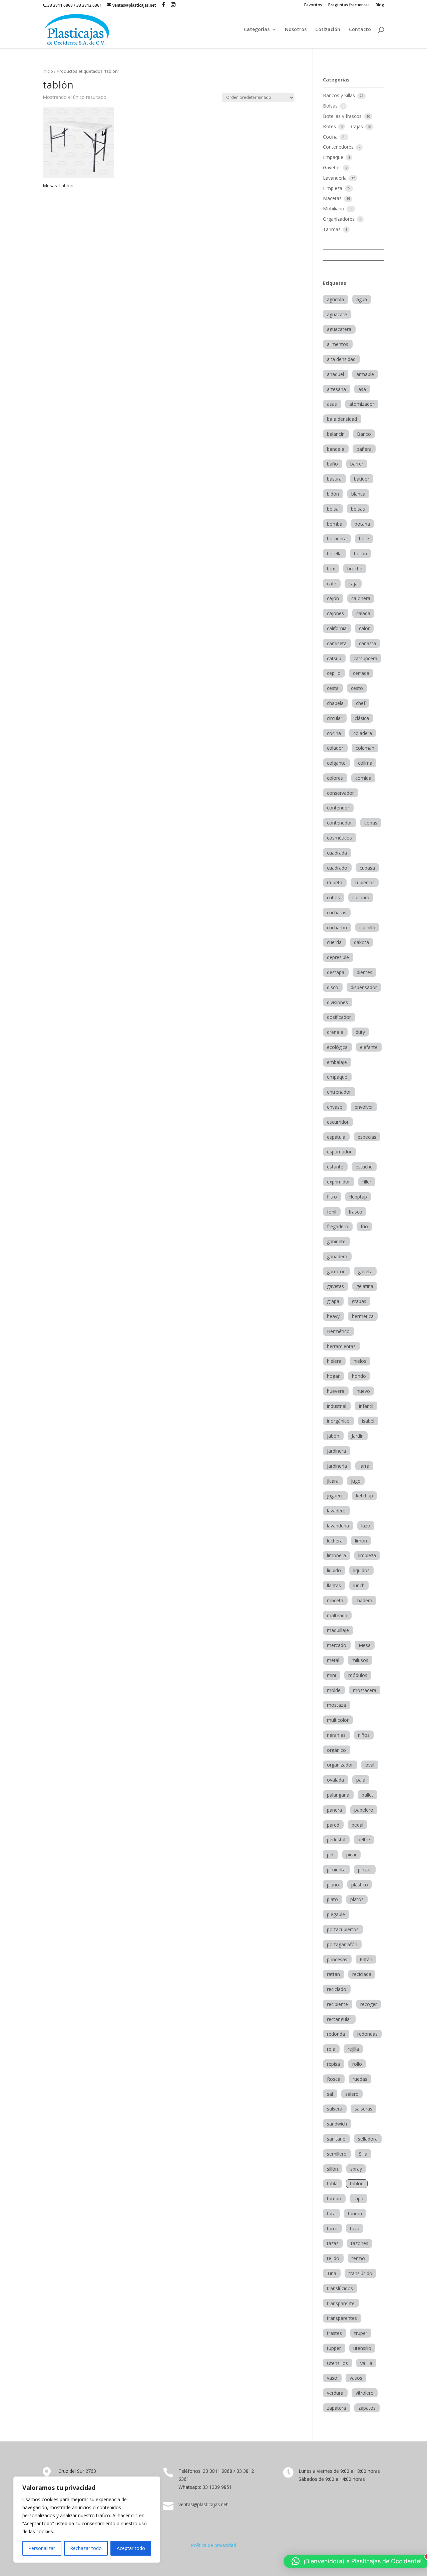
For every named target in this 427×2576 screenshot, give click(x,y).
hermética (363, 1316)
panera (334, 1810)
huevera (336, 1391)
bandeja (336, 449)
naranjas (336, 1735)
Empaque (334, 157)
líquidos (361, 1570)
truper (361, 2333)
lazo (366, 1526)
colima (365, 763)
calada (363, 613)
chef (361, 703)
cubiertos (365, 882)
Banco (364, 434)
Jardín (358, 1436)
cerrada (361, 673)
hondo (359, 1376)
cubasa (367, 868)
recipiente (337, 2004)
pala (361, 1780)
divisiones (337, 1002)
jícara (333, 1481)
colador (335, 748)
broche (355, 569)
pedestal (336, 1839)
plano (333, 1885)
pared (333, 1825)
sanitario (336, 2139)
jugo (356, 1481)
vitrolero (365, 2393)
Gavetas (332, 167)
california (337, 628)
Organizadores (339, 219)
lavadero (336, 1511)
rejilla (353, 2049)
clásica (362, 718)
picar (351, 1855)
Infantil (366, 1406)
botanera (337, 538)
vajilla (366, 2363)
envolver (364, 1107)
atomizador (362, 404)
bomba (335, 524)
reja (331, 2049)
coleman (365, 748)
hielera (334, 1361)
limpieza (367, 1555)
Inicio (48, 71)
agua (362, 299)
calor (364, 628)
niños (364, 1735)
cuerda (334, 942)
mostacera (365, 1690)
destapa (336, 972)
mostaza (336, 1705)
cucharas (337, 912)
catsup (334, 658)
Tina (332, 2273)
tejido (333, 2258)
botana (362, 524)
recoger (369, 2004)
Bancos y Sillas (340, 95)
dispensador (364, 987)
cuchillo (367, 928)
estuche (364, 1167)
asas (332, 404)
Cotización (328, 30)
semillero (337, 2154)
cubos (333, 897)
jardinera (336, 1451)
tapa (358, 2198)
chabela (335, 703)
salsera (335, 2109)
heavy (333, 1316)
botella (334, 554)
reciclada (362, 1974)
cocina (334, 733)
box (331, 569)
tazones (360, 2243)
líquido (334, 1570)
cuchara (361, 897)
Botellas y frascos (343, 116)
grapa (333, 1301)
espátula (336, 1137)
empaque (337, 1077)
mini (331, 1675)
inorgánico (338, 1421)
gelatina (365, 1286)
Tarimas (332, 229)
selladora (368, 2139)
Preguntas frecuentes (349, 5)
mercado (337, 1645)
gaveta (365, 1271)
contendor (338, 808)
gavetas (335, 1286)
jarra (364, 1466)
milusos (360, 1660)
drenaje (335, 1032)
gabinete (336, 1241)
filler (367, 1182)
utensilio (362, 2348)
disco (333, 987)
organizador (340, 1765)
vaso (332, 2378)
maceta (335, 1600)
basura (334, 479)
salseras (363, 2109)
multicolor (338, 1720)
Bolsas (331, 106)
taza (355, 2229)
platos (357, 1899)
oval (370, 1765)
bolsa (333, 509)
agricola (335, 299)
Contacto (360, 30)
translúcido (360, 2273)
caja (353, 584)
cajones (335, 613)
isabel (368, 1421)
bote (364, 538)
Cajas (358, 126)
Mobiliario (334, 209)
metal (333, 1660)
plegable (336, 1914)
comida (363, 778)
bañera (364, 449)
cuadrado (337, 868)
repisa (333, 2064)
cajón (333, 598)
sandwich (337, 2124)
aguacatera (339, 329)
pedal (357, 1825)
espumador (339, 1152)
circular (335, 718)
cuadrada (337, 853)
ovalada (335, 1780)
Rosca (334, 2079)
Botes (330, 126)
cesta (333, 688)
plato (332, 1899)
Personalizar (42, 2548)
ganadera (337, 1256)
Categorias (257, 30)
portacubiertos (343, 1929)
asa (362, 389)
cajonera (361, 598)
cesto (357, 688)
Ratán (366, 1959)
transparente (341, 2303)
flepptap (358, 1197)
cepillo (334, 673)
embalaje (337, 1062)
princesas (337, 1959)
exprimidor (338, 1182)
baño (332, 464)
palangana (338, 1795)
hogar (333, 1376)
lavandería (338, 1526)
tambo (334, 2198)
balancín (336, 434)
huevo (363, 1391)
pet (330, 1855)
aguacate (337, 314)
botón (360, 554)
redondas (367, 2034)
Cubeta (335, 882)
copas (371, 823)
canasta (367, 643)
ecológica (337, 1047)
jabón (333, 1436)
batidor (362, 479)
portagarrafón (342, 1944)
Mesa (365, 1645)
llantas (334, 1585)
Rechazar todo (86, 2548)
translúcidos (340, 2288)
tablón (357, 2183)
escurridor (338, 1122)
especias (367, 1137)
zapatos (367, 2408)
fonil (332, 1212)
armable (365, 374)
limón (361, 1541)
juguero (335, 1496)
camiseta (337, 643)
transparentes (342, 2318)
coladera (363, 733)
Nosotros (296, 30)
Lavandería (335, 178)
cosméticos (339, 838)
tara (331, 2214)
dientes (364, 972)
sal (330, 2094)
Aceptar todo (131, 2548)
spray (356, 2169)
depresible (338, 957)
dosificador (339, 1017)
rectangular (339, 2019)
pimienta (336, 1870)
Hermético (338, 1331)
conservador (340, 793)
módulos (358, 1675)
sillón (332, 2169)
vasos (356, 2378)
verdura (335, 2393)
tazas (333, 2243)
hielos (360, 1361)
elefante (369, 1047)
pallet (367, 1795)
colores (335, 778)
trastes (334, 2333)
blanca (358, 494)
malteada (337, 1615)
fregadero (338, 1226)
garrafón (336, 1271)
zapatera (336, 2408)
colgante (336, 763)
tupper (334, 2348)
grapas (359, 1301)
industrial (337, 1406)
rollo (357, 2064)
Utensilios (337, 2363)
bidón (333, 494)
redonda (336, 2034)
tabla (332, 2183)
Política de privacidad (213, 2545)
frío (364, 1226)
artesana (336, 389)
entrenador (339, 1092)
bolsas (358, 509)
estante (335, 1167)
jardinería (337, 1466)
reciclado (337, 1989)
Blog (380, 5)
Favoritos (313, 5)
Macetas (333, 198)
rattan (333, 1974)
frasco (355, 1212)
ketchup (364, 1496)
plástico (360, 1885)
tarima (355, 2214)
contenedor (339, 823)
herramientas (341, 1346)
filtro (332, 1197)
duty (360, 1032)
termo (358, 2258)
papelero (364, 1810)
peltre (364, 1839)
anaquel (335, 374)
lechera (335, 1541)
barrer (357, 464)
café (332, 584)
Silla (363, 2154)
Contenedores (339, 147)
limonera (336, 1555)
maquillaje (338, 1630)
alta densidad (341, 359)
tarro (332, 2229)
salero (352, 2094)
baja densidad (342, 419)
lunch (359, 1585)
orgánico (336, 1750)
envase (335, 1107)
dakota (361, 942)
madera (364, 1600)
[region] (87, 2520)
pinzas (365, 1870)
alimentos (338, 344)
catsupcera (365, 658)
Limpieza (333, 188)
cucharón (337, 928)
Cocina (331, 137)
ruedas (360, 2079)
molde (334, 1690)
